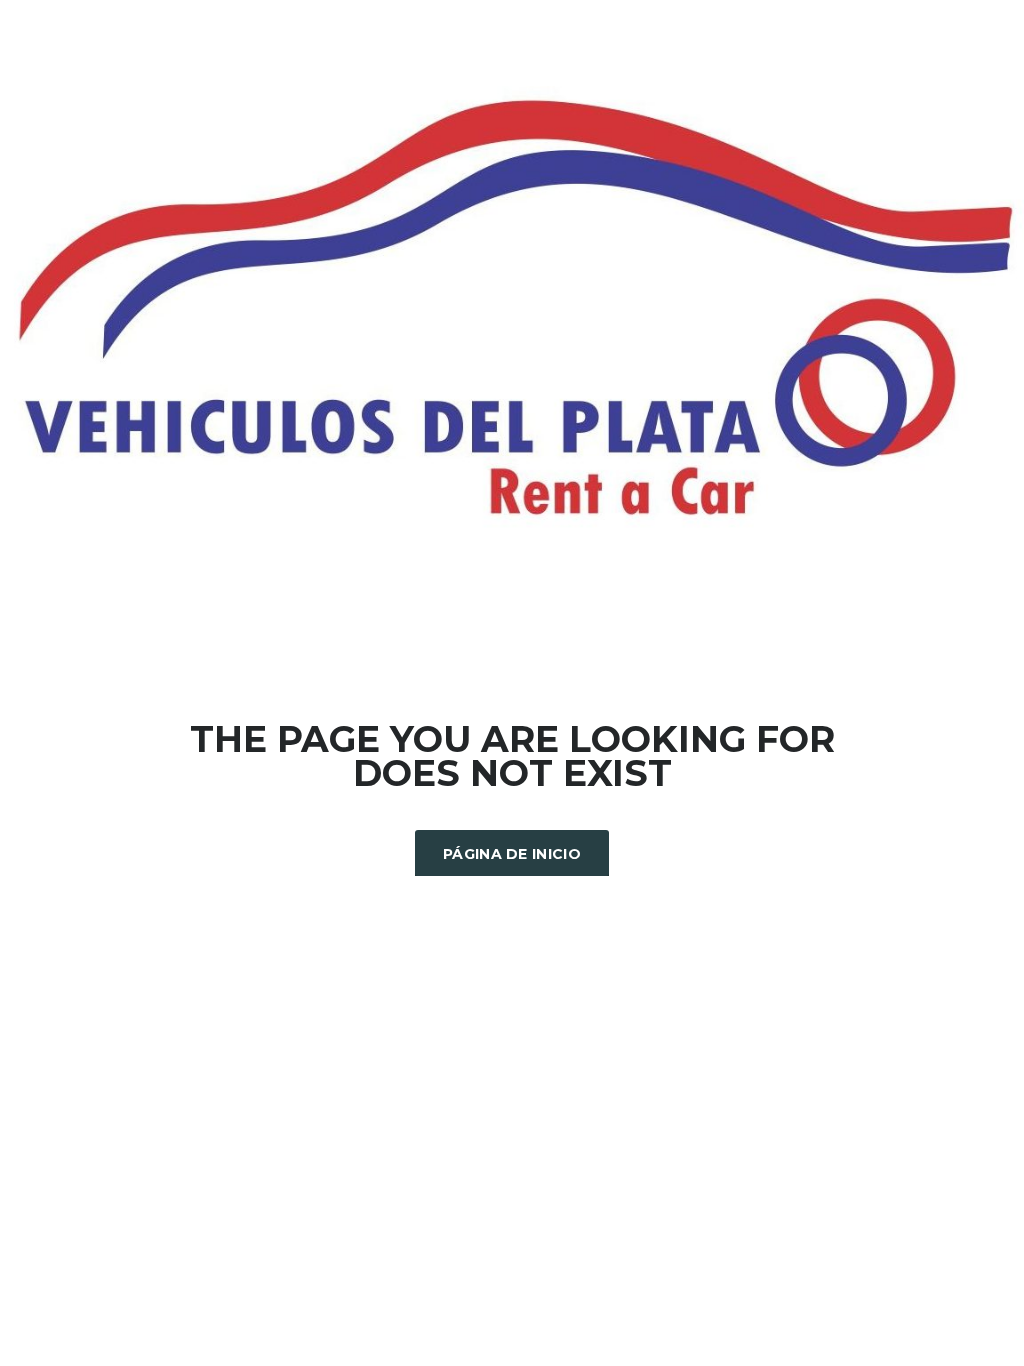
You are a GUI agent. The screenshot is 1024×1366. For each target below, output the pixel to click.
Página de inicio (512, 854)
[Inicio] (512, 309)
